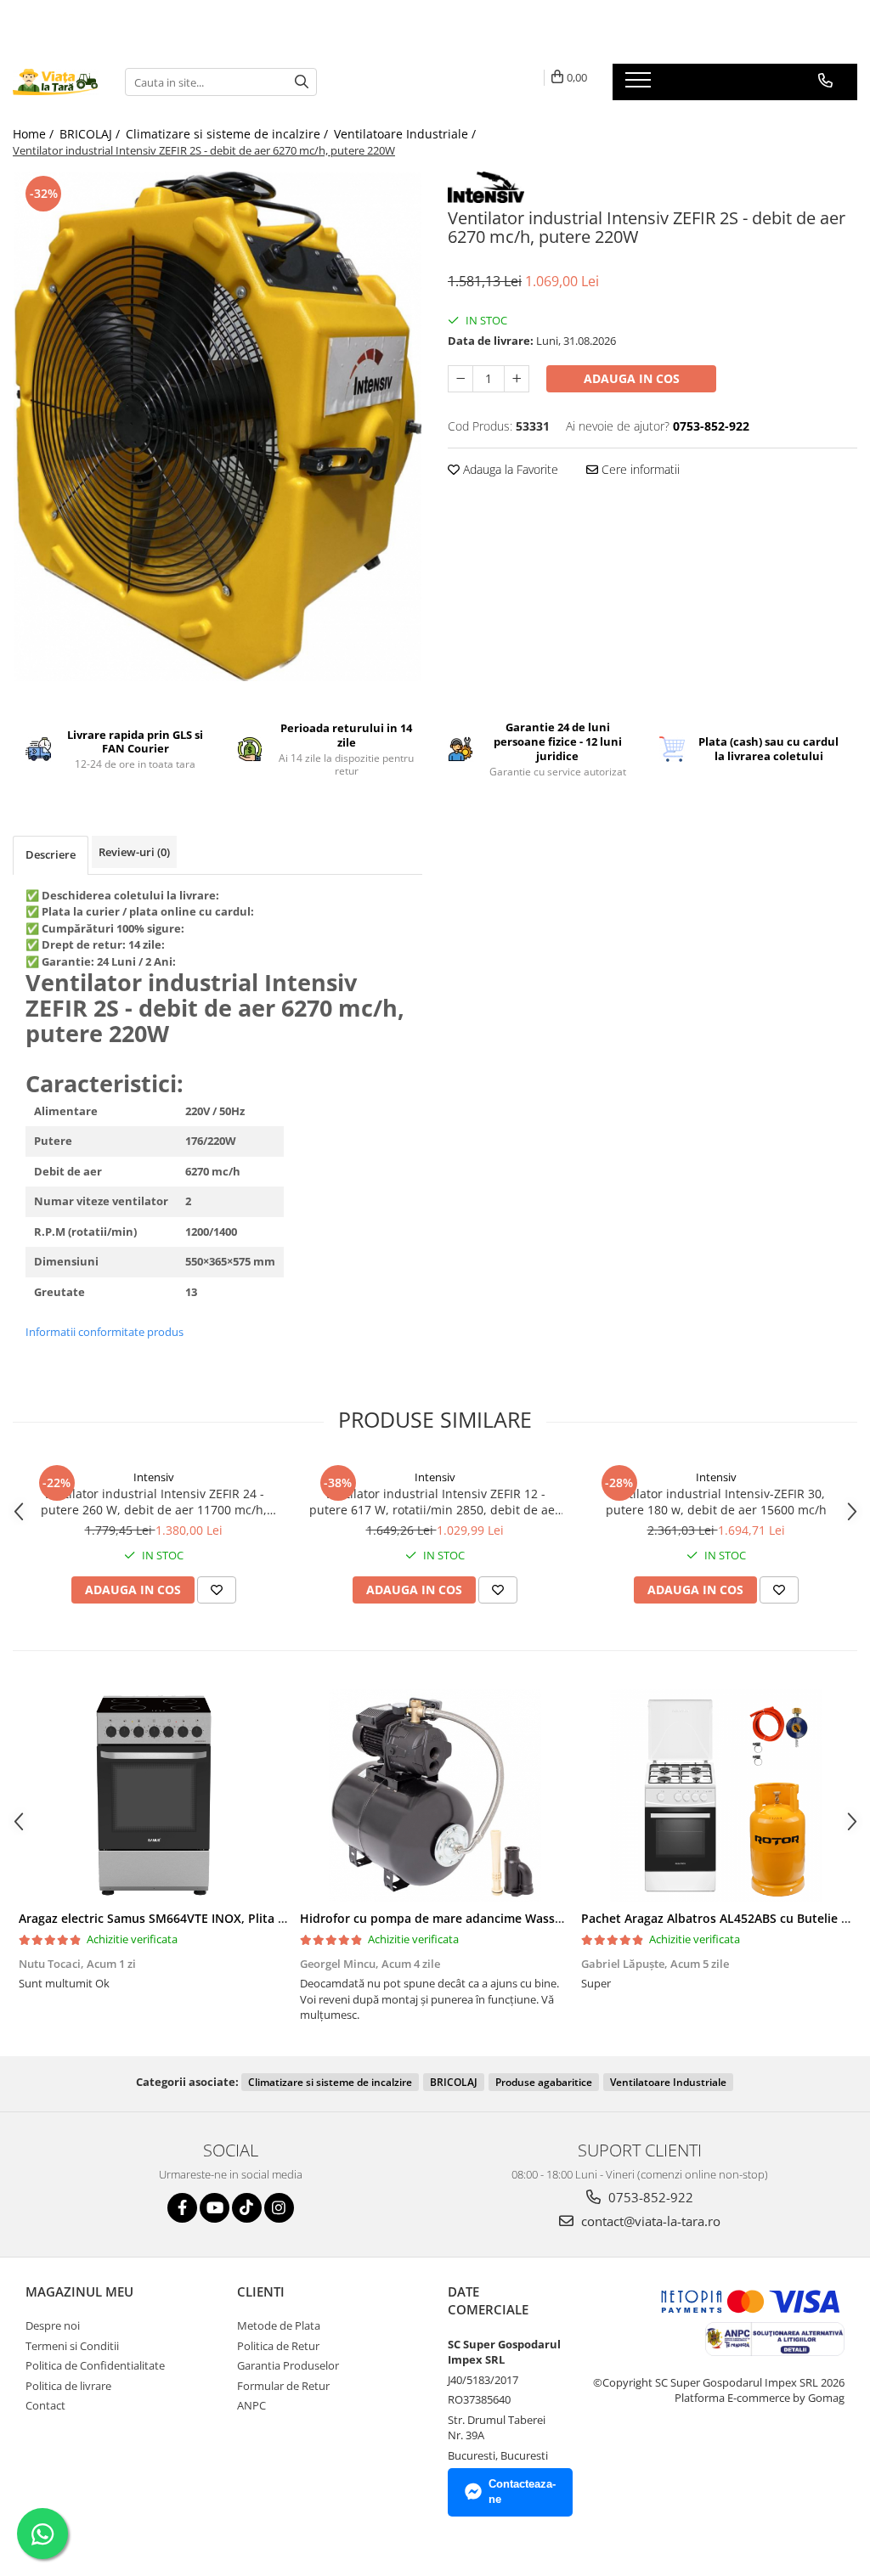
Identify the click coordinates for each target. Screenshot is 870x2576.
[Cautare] (302, 82)
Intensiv (154, 1477)
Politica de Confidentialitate (95, 2365)
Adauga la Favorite (509, 469)
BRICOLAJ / (91, 134)
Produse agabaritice (544, 2082)
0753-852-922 (649, 2197)
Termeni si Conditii (72, 2346)
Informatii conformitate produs (105, 1332)
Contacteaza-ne (522, 2492)
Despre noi (53, 2325)
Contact (45, 2405)
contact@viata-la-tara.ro (649, 2221)
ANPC (251, 2405)
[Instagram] (279, 2208)
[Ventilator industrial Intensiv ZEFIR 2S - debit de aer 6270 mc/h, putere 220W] (217, 426)
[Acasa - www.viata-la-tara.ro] (56, 82)
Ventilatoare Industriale (668, 2082)
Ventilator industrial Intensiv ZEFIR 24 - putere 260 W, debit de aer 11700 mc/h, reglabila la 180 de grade (154, 1502)
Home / (35, 134)
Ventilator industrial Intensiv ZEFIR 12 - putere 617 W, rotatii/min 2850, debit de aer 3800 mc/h (435, 1502)
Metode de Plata (279, 2325)
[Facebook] (182, 2208)
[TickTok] (247, 2208)
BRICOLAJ (454, 2082)
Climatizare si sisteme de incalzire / (229, 134)
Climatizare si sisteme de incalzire (330, 2082)
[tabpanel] (217, 426)
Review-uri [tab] (134, 852)
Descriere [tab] (51, 854)
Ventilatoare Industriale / (407, 134)
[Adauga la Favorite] (217, 1590)
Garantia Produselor (288, 2365)
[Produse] (640, 85)
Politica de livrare (68, 2386)
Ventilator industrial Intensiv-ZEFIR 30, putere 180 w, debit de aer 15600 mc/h (716, 1502)
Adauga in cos (632, 378)
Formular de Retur (283, 2386)
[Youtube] (215, 2208)
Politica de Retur (278, 2346)
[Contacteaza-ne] (825, 81)
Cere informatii (639, 469)
